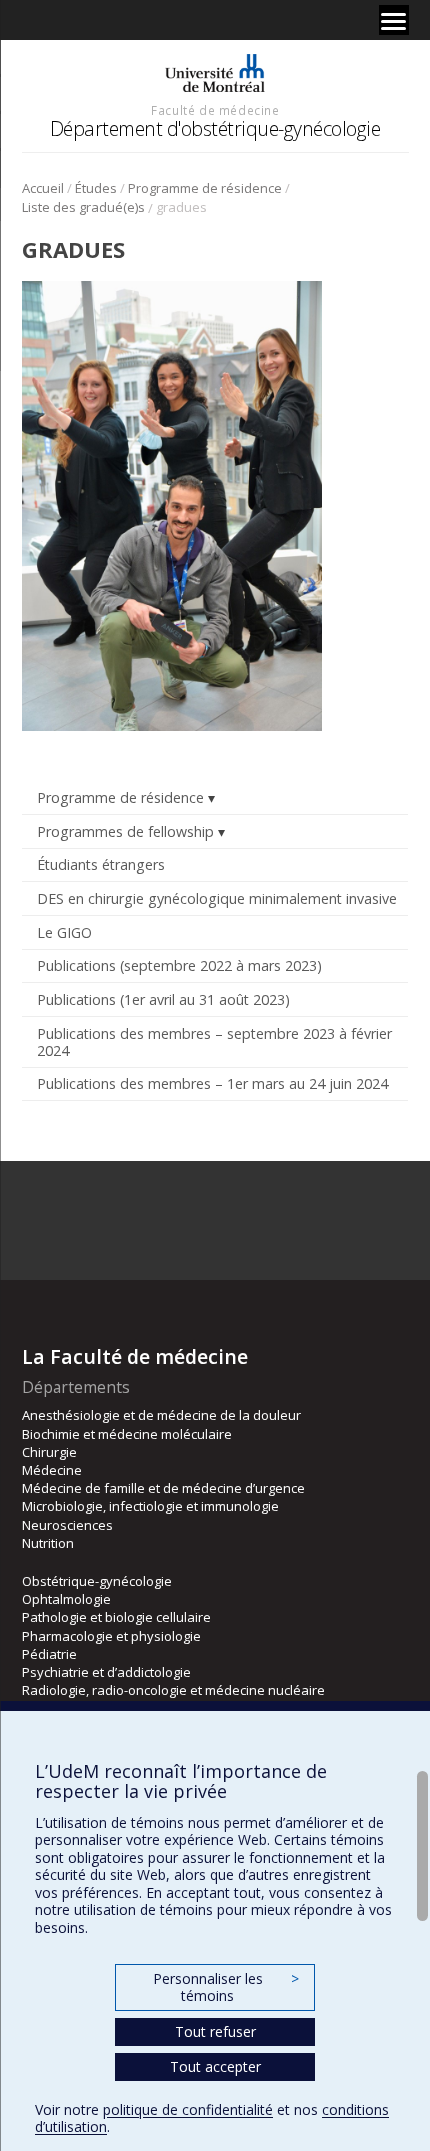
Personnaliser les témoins (226, 1987)
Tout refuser (215, 2031)
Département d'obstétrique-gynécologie (215, 128)
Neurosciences (67, 1525)
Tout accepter (215, 2066)
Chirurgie (49, 1452)
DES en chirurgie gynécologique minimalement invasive (217, 898)
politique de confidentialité (188, 2109)
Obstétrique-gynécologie (97, 1581)
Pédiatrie (49, 1654)
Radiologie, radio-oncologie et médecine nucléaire (173, 1690)
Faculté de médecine (215, 110)
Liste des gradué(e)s (83, 207)
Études (96, 188)
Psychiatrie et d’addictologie (106, 1672)
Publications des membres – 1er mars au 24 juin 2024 (212, 1083)
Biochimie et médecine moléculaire (127, 1434)
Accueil (43, 188)
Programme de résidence (205, 188)
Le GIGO (64, 932)
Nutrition (48, 1543)
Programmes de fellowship (125, 831)
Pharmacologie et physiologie (111, 1636)
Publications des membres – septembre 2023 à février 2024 (214, 1042)
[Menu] (394, 20)
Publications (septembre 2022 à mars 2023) (179, 965)
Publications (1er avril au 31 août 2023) (163, 999)
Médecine (52, 1470)
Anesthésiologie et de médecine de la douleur (161, 1415)
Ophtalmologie (66, 1599)
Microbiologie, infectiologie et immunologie (150, 1506)
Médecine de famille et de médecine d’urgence (163, 1488)
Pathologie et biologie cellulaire (116, 1617)
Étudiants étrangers (101, 864)
